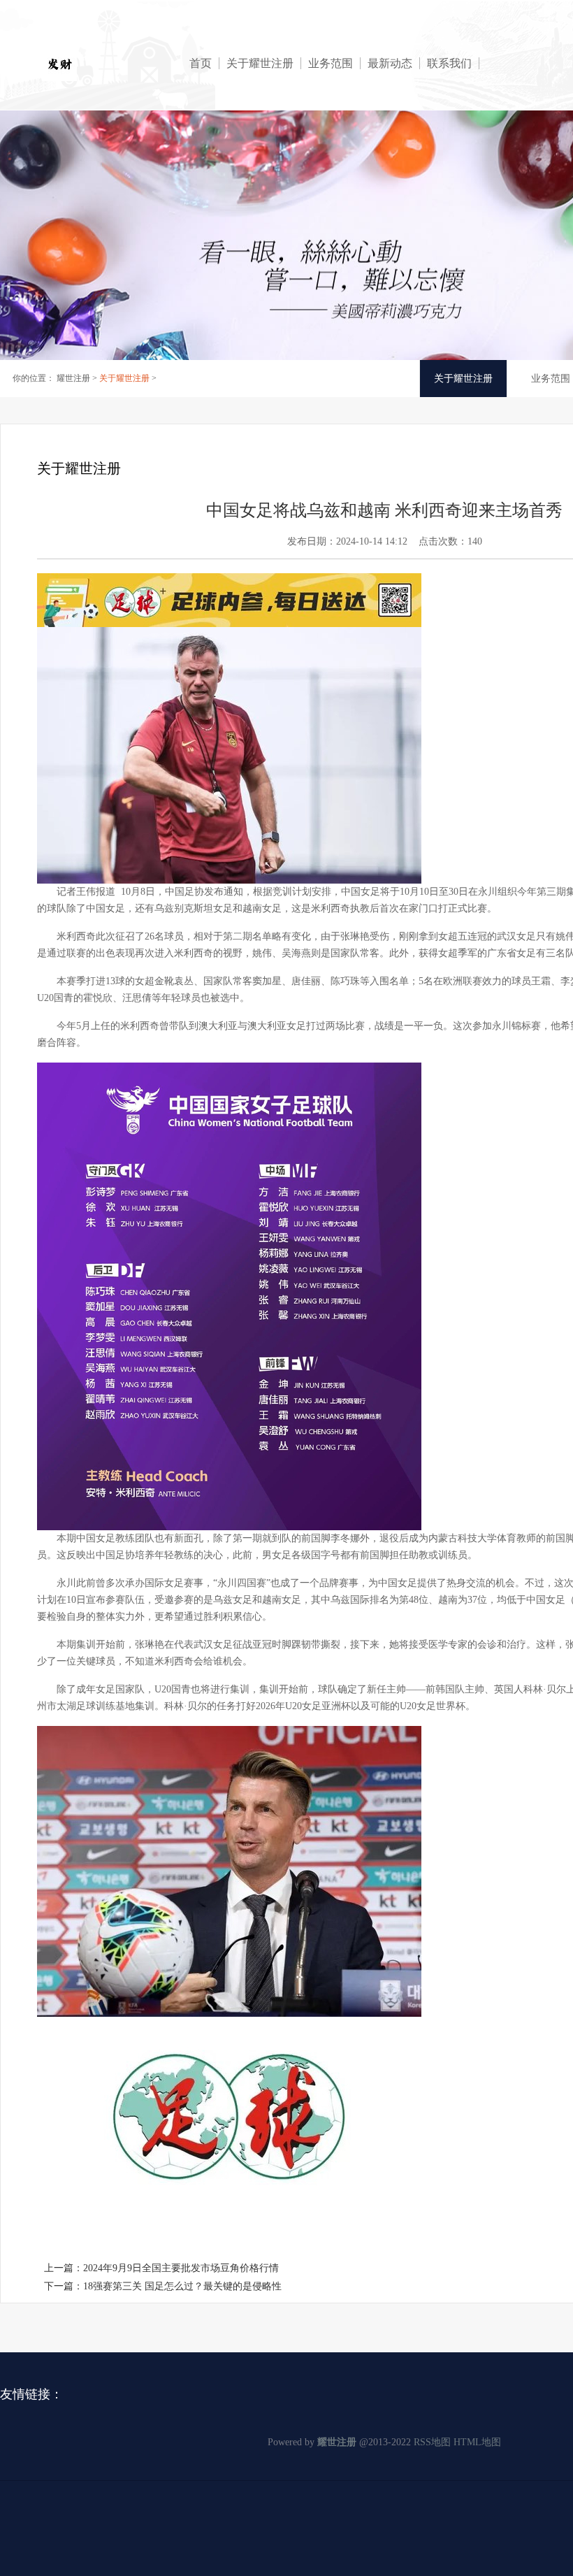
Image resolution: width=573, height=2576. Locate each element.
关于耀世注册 (260, 63)
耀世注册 (73, 378)
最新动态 (390, 63)
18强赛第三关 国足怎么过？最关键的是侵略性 (182, 2286)
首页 (201, 63)
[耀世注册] (105, 64)
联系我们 (449, 63)
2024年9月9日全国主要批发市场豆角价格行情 (181, 2268)
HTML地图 (477, 2442)
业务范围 (331, 63)
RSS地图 (432, 2442)
